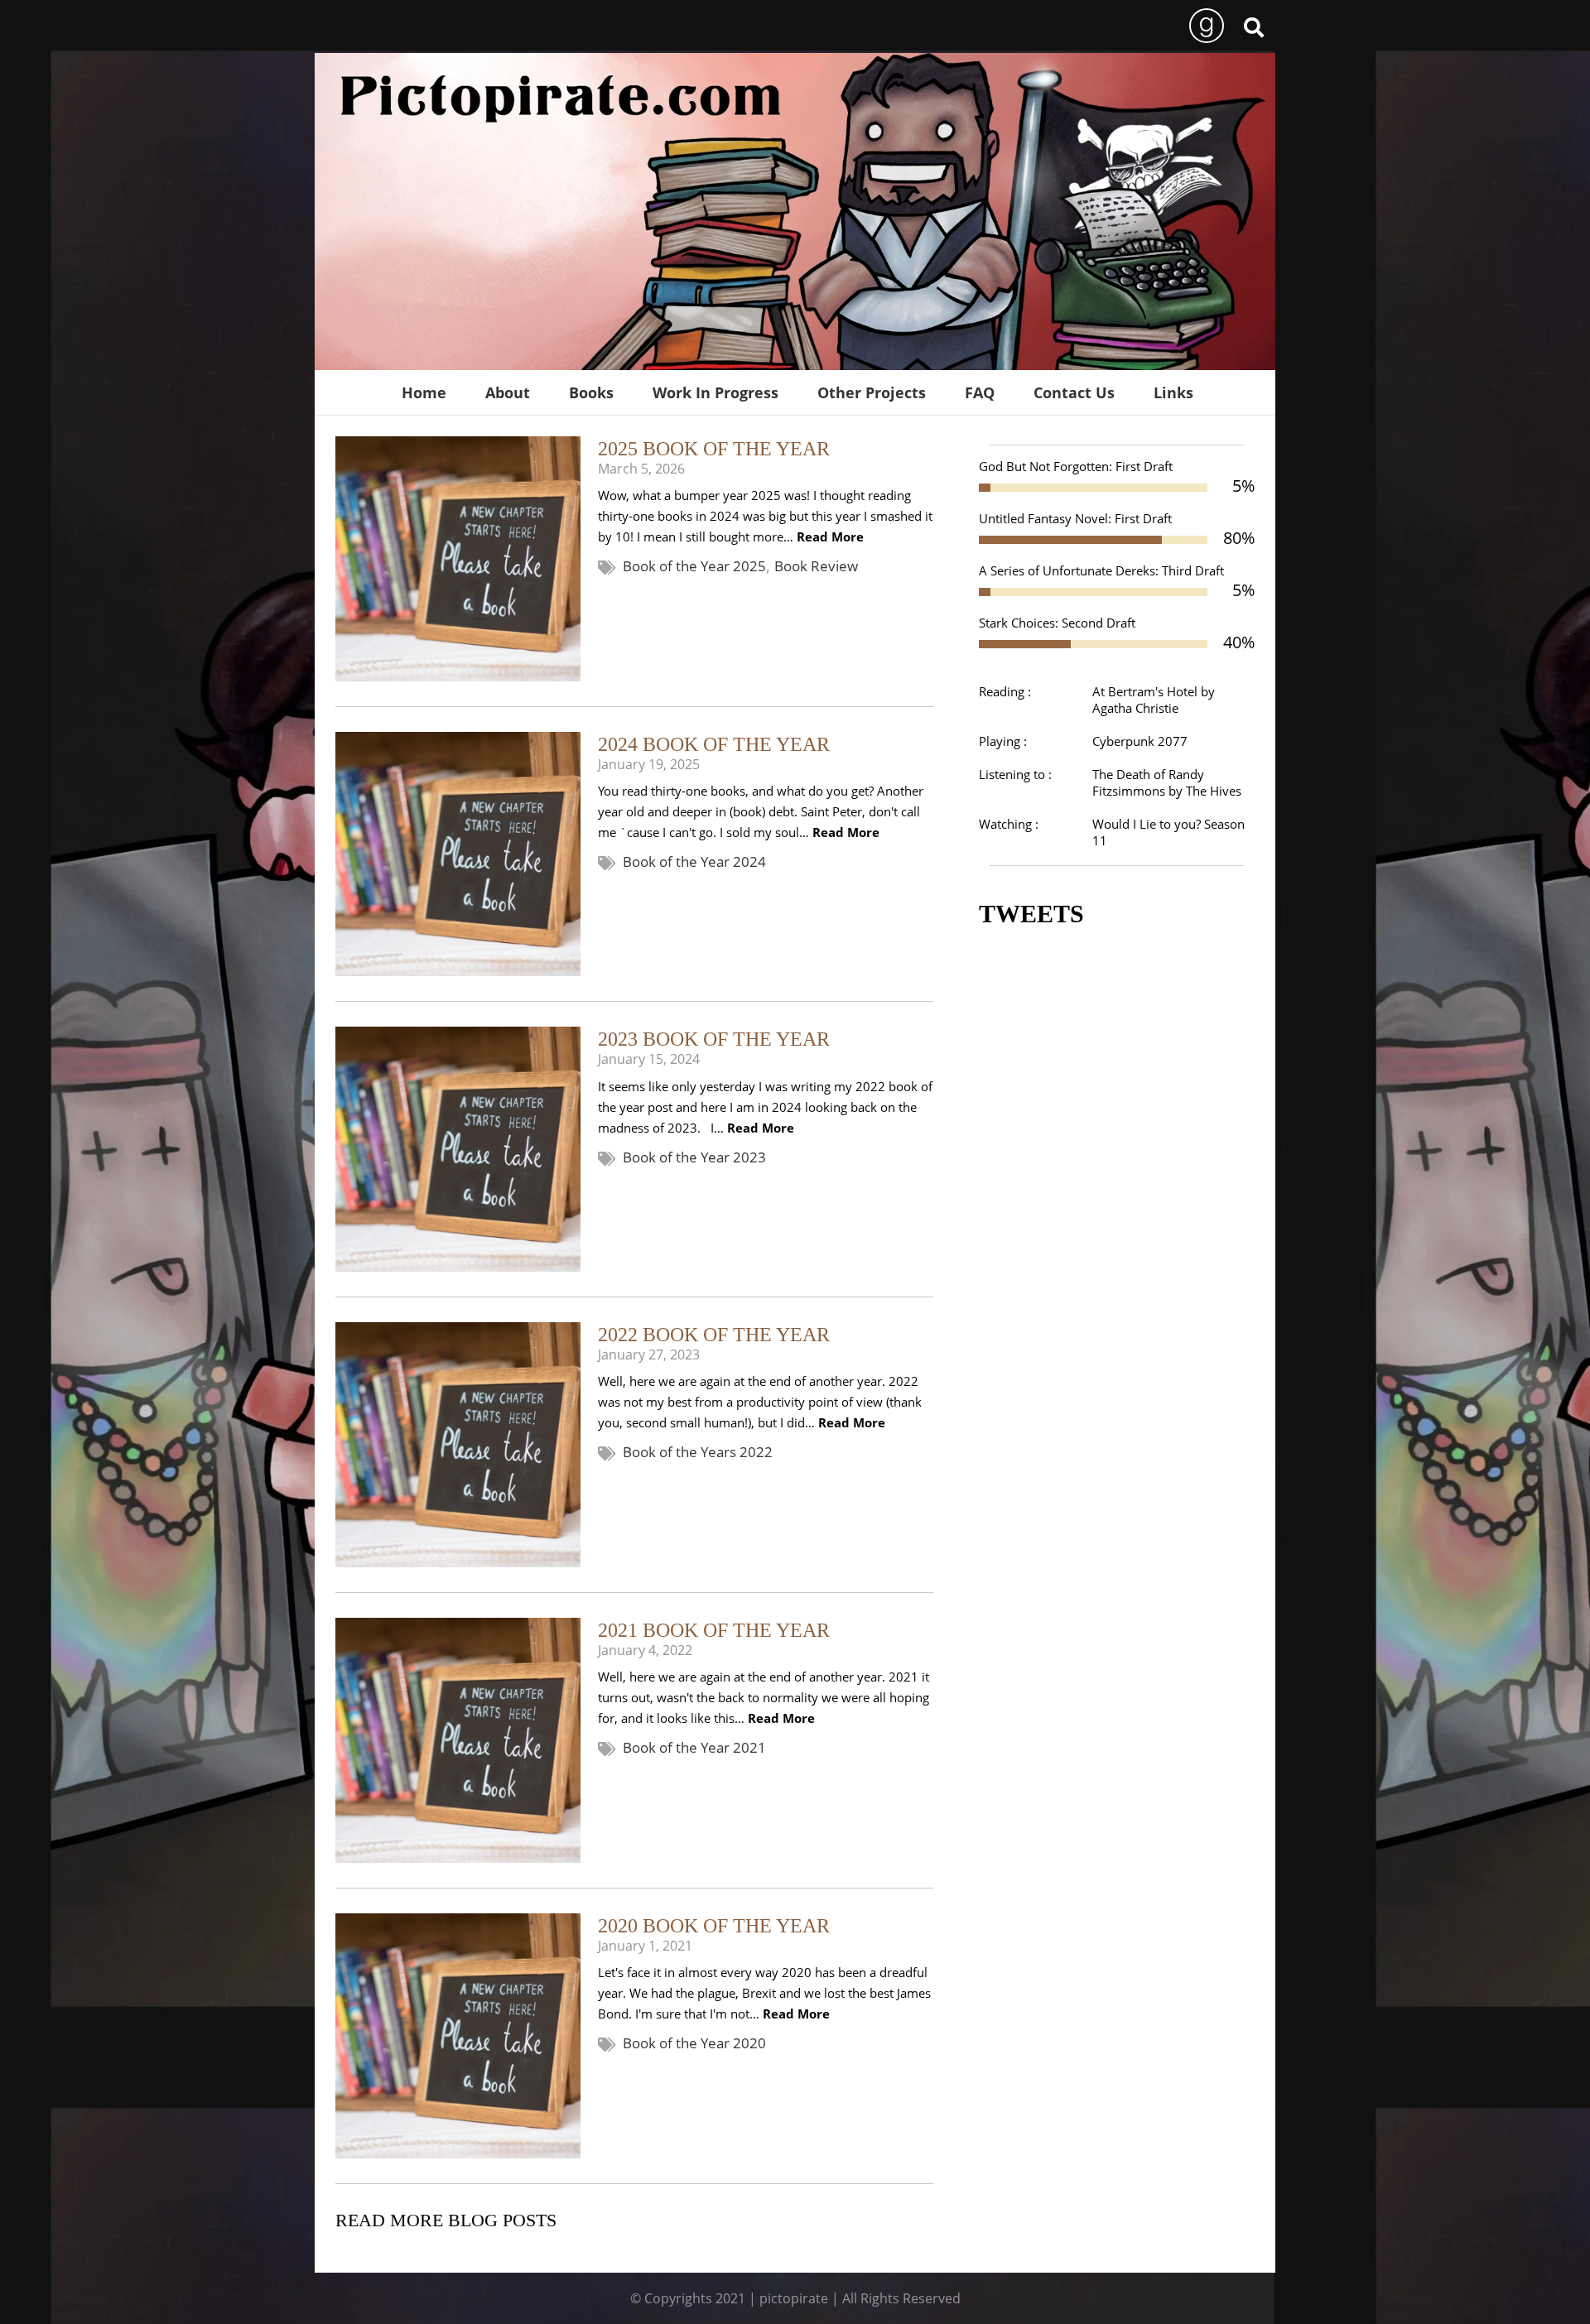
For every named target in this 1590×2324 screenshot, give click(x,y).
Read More (829, 536)
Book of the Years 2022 (698, 1452)
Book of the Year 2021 (694, 1747)
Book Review (816, 566)
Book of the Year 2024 (694, 861)
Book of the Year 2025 (694, 566)
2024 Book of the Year (714, 744)
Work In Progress (715, 392)
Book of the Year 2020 (694, 2043)
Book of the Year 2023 (694, 1157)
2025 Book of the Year (714, 449)
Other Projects (872, 392)
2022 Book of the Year (714, 1335)
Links (1173, 392)
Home (424, 392)
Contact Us (1074, 392)
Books (591, 392)
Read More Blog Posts (446, 2220)
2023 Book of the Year (714, 1039)
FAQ (980, 392)
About (508, 392)
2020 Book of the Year (714, 1926)
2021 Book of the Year (714, 1630)
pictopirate (794, 2298)
